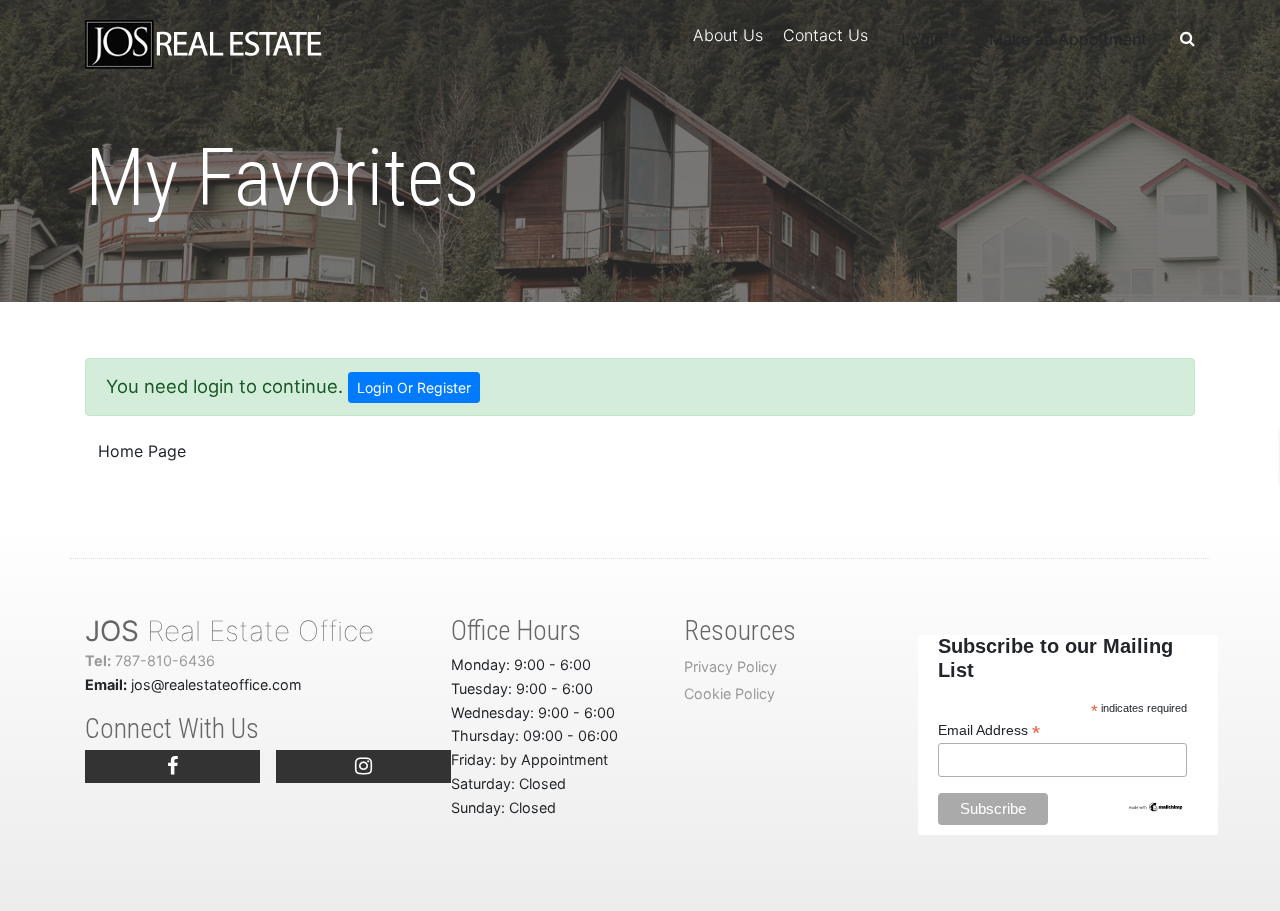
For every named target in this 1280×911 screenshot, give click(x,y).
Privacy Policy (730, 666)
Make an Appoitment (1068, 39)
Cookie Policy (729, 693)
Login (922, 39)
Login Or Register (414, 387)
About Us (728, 35)
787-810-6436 (150, 660)
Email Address (989, 730)
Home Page (142, 451)
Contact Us (825, 35)
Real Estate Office (229, 631)
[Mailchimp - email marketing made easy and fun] (1156, 805)
